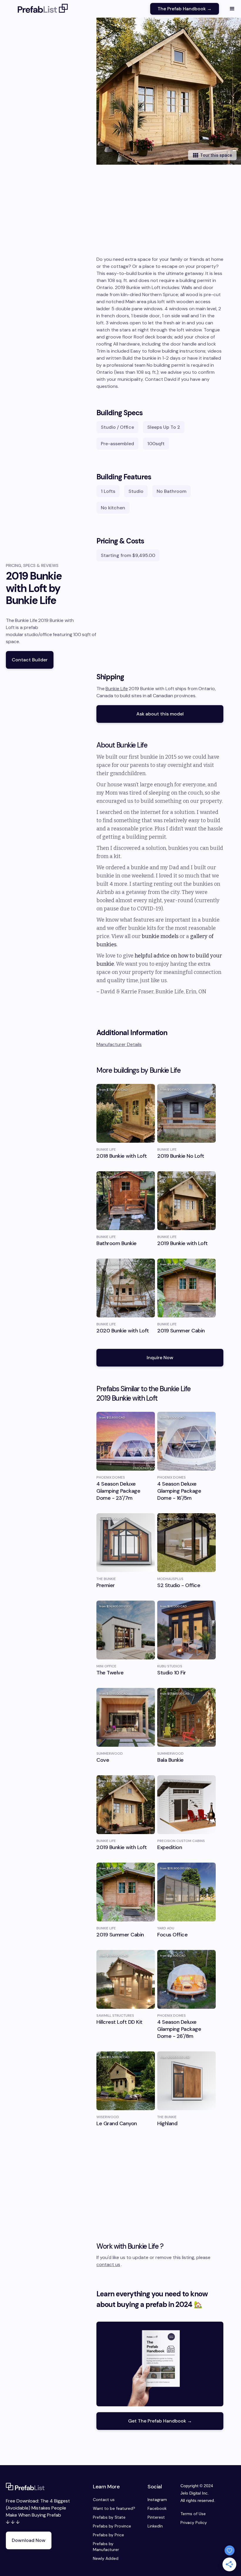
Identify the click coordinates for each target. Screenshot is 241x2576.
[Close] (203, 1232)
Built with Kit (121, 1335)
